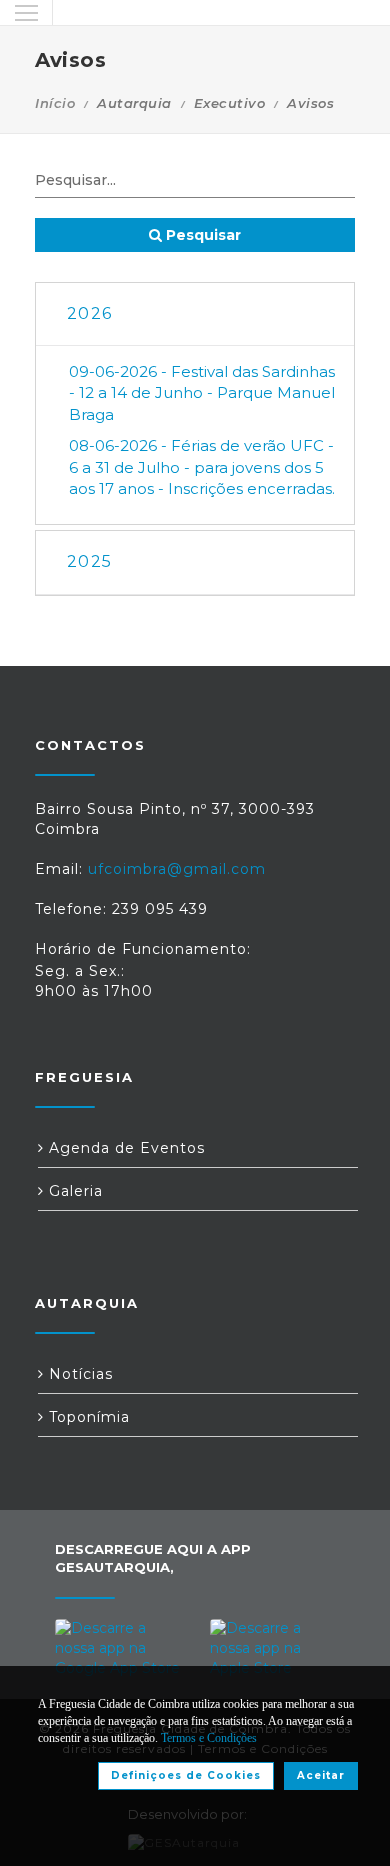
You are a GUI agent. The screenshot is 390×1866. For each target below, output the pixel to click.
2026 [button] (89, 313)
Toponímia (87, 1417)
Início (55, 103)
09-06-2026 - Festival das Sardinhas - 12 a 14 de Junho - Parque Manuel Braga (202, 393)
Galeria (73, 1191)
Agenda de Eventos (124, 1148)
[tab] (195, 314)
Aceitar (321, 1775)
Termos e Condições (209, 1738)
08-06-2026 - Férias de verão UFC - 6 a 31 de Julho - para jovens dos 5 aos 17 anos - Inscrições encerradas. (202, 467)
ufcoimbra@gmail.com (177, 869)
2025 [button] (89, 561)
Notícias (78, 1374)
